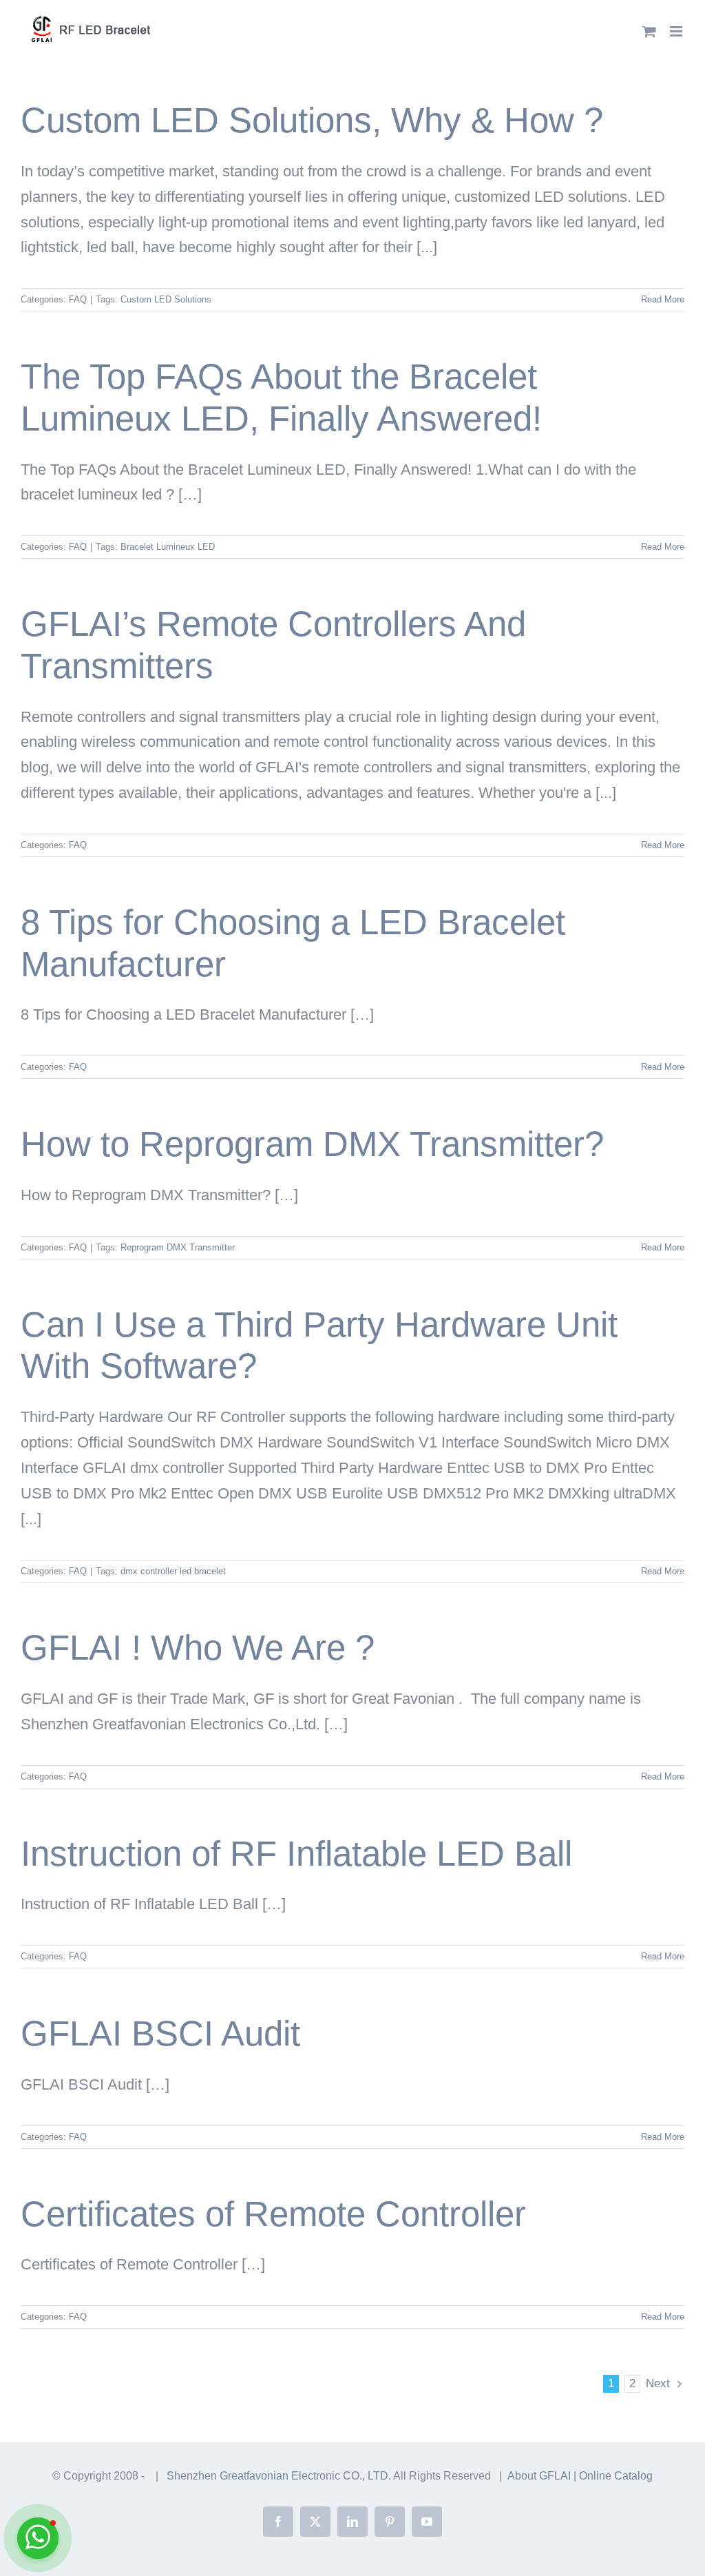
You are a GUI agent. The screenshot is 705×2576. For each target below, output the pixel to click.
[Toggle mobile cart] (649, 31)
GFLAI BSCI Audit (160, 2033)
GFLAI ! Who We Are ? (198, 1648)
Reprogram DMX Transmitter (178, 1247)
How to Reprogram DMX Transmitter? (312, 1144)
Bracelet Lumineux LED (168, 547)
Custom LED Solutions (166, 299)
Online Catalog (616, 2476)
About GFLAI (539, 2476)
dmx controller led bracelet (173, 1571)
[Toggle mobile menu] (677, 31)
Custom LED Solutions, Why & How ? (312, 120)
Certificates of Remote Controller (273, 2214)
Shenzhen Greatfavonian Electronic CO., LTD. (280, 2476)
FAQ (78, 299)
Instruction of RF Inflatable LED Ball (296, 1854)
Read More (663, 299)
